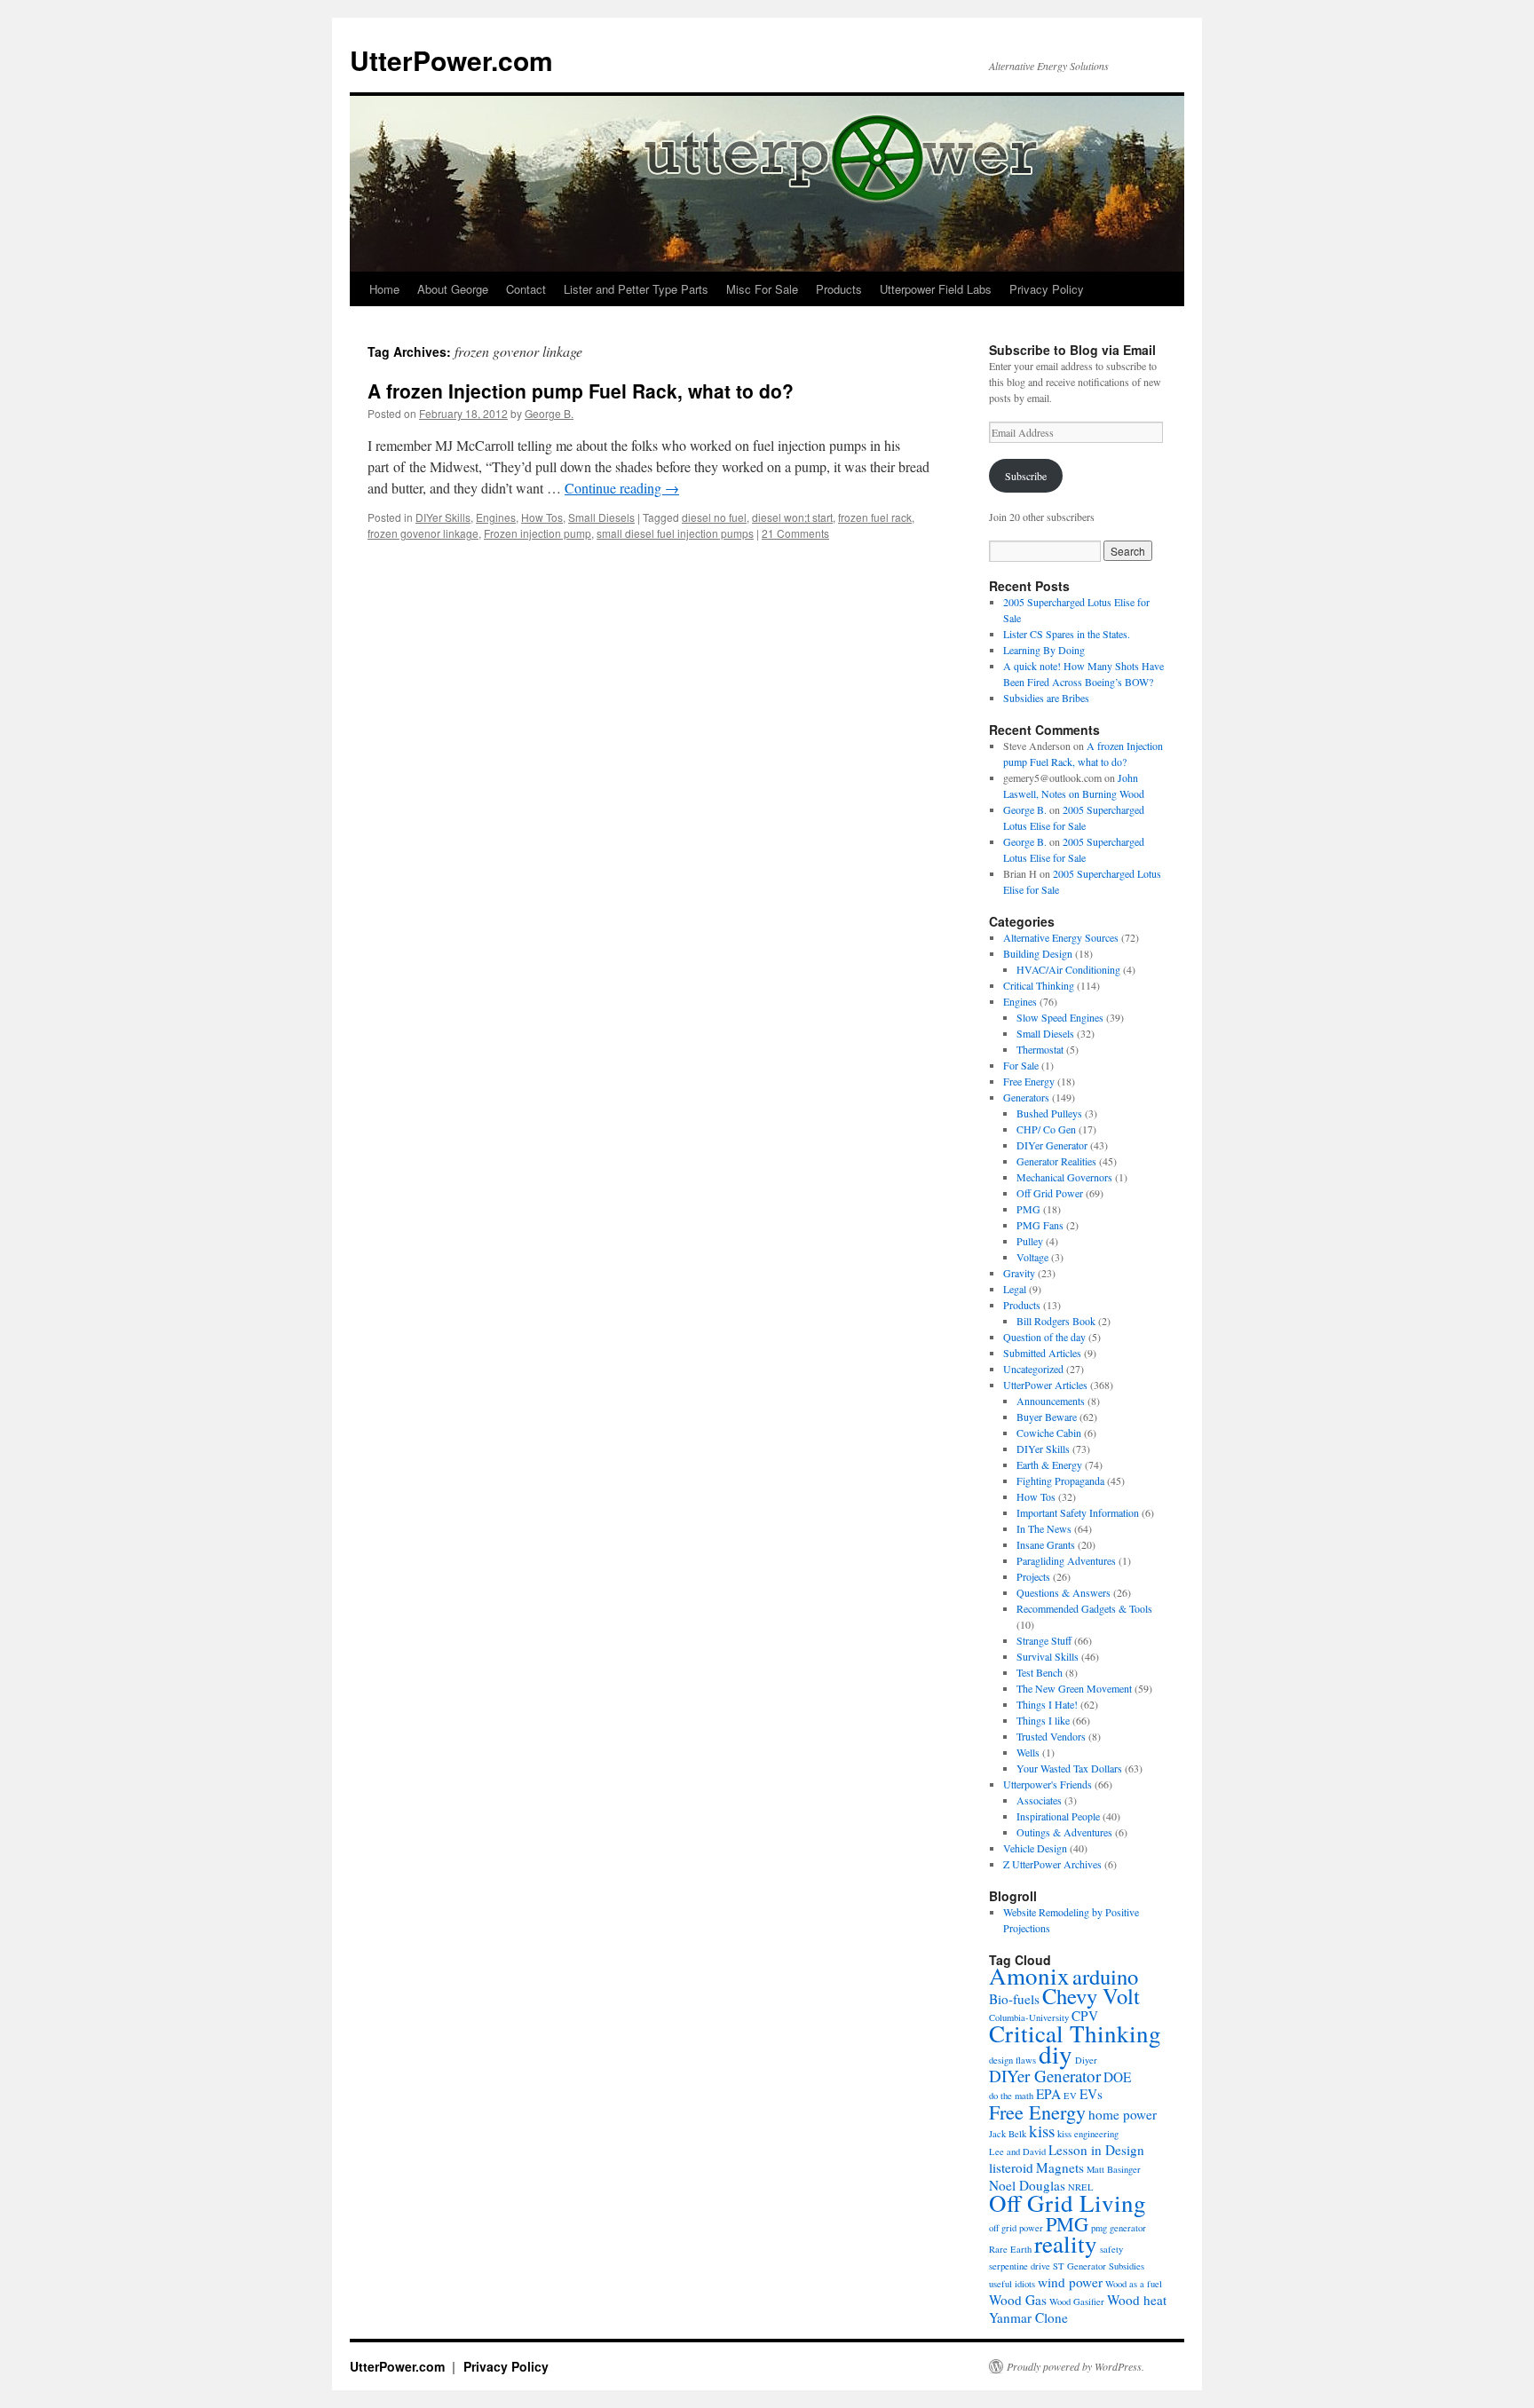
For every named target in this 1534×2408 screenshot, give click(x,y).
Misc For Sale (762, 289)
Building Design (1038, 953)
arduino (1105, 1976)
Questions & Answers (1064, 1592)
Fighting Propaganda (1060, 1480)
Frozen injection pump (538, 533)
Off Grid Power (1050, 1193)
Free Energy (1029, 1081)
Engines (496, 517)
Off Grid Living (1067, 2203)
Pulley (1030, 1241)
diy (1056, 2053)
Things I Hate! (1047, 1704)
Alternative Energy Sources (1061, 937)
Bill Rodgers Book (1056, 1321)
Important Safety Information (1078, 1512)
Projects (1033, 1576)
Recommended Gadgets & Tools (1084, 1608)
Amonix (1029, 1976)
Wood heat (1137, 2300)
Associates (1039, 1800)
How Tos (542, 517)
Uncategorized (1033, 1369)
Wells (1028, 1752)
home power (1123, 2114)
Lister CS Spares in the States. (1067, 634)
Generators (1026, 1097)
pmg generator (1119, 2228)
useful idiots (1012, 2284)
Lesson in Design (1096, 2150)
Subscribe (1026, 476)
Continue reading (622, 488)
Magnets (1060, 2167)
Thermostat (1040, 1049)
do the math (1011, 2096)
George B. (549, 413)
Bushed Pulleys (1049, 1113)
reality (1066, 2244)
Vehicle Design (1035, 1848)
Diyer (1086, 2060)
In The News (1044, 1528)
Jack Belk (1008, 2134)
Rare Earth (1010, 2249)
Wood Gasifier (1077, 2301)
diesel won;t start (792, 517)
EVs (1091, 2094)
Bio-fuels (1014, 1999)
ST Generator (1079, 2266)
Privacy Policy (1047, 289)
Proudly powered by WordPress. (1075, 2366)
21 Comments (795, 533)
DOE (1117, 2077)
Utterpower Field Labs (936, 289)
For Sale (1021, 1065)
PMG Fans (1040, 1225)
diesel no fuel (714, 517)
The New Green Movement (1074, 1688)
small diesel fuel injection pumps (675, 533)
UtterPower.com (451, 60)
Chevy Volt (1091, 1996)
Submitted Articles (1042, 1353)
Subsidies (1127, 2266)
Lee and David (1017, 2151)
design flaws (1012, 2060)
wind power (1070, 2282)
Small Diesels (601, 517)
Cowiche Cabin (1049, 1433)
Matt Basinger (1114, 2169)
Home (384, 289)
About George (453, 289)
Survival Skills (1048, 1656)
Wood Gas (1018, 2300)
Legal (1015, 1289)
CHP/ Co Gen (1046, 1129)
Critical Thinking (1039, 985)
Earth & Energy (1049, 1465)
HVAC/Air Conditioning (1068, 969)
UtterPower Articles (1045, 1385)
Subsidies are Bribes (1046, 698)
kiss (1042, 2131)
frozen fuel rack (875, 517)
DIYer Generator (1052, 1145)
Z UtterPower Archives (1052, 1864)
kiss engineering (1088, 2134)
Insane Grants (1046, 1544)
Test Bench (1040, 1672)
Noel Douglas (1027, 2185)
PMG (1028, 1209)
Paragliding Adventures (1066, 1560)
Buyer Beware (1047, 1417)
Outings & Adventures (1064, 1832)
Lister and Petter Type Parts (636, 289)
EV (1070, 2096)
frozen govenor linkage (423, 533)
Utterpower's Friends (1048, 1784)
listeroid (1011, 2167)
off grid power (1016, 2228)
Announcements (1051, 1401)
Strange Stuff (1044, 1640)
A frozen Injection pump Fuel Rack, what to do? (581, 391)
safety (1111, 2249)
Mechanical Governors (1064, 1177)
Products (839, 289)
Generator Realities (1056, 1161)
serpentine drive (1020, 2266)
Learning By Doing (1044, 650)
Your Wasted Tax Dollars (1069, 1768)
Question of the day (1044, 1337)
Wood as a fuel (1134, 2284)
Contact (526, 289)
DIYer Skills (443, 517)
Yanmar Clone (1028, 2317)
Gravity (1019, 1273)
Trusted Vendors (1051, 1736)
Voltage (1032, 1257)
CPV (1085, 2016)
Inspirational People (1058, 1816)
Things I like (1043, 1720)
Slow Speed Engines (1060, 1017)
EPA (1048, 2094)
